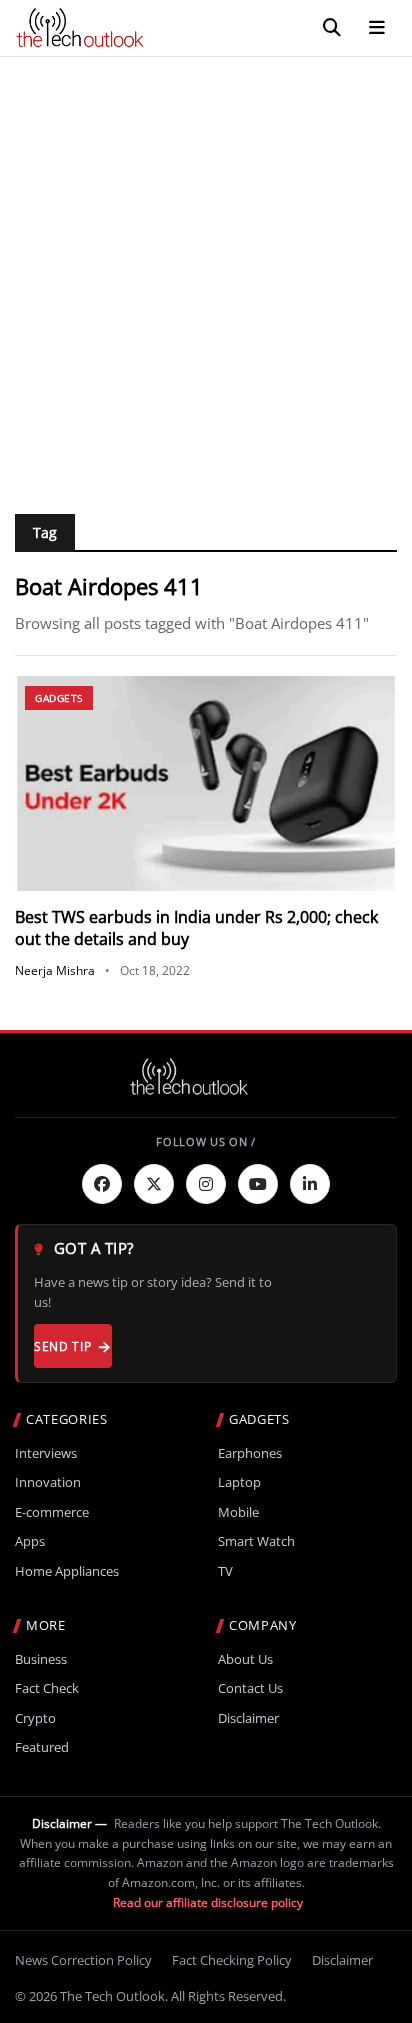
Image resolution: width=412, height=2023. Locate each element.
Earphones (250, 1453)
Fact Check (47, 1688)
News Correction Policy (83, 1960)
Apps (30, 1541)
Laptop (239, 1482)
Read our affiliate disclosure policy (208, 1902)
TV (225, 1571)
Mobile (238, 1512)
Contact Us (250, 1688)
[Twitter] (154, 1184)
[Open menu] (377, 28)
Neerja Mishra (55, 970)
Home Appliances (67, 1571)
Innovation (48, 1482)
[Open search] (332, 28)
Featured (42, 1747)
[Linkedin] (310, 1184)
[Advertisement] (206, 273)
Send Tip (62, 1346)
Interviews (46, 1453)
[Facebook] (102, 1184)
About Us (245, 1659)
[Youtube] (258, 1184)
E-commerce (52, 1512)
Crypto (35, 1718)
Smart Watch (256, 1541)
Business (41, 1659)
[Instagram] (206, 1184)
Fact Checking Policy (232, 1960)
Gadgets (59, 698)
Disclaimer (248, 1718)
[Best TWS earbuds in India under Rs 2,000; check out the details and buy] (206, 783)
